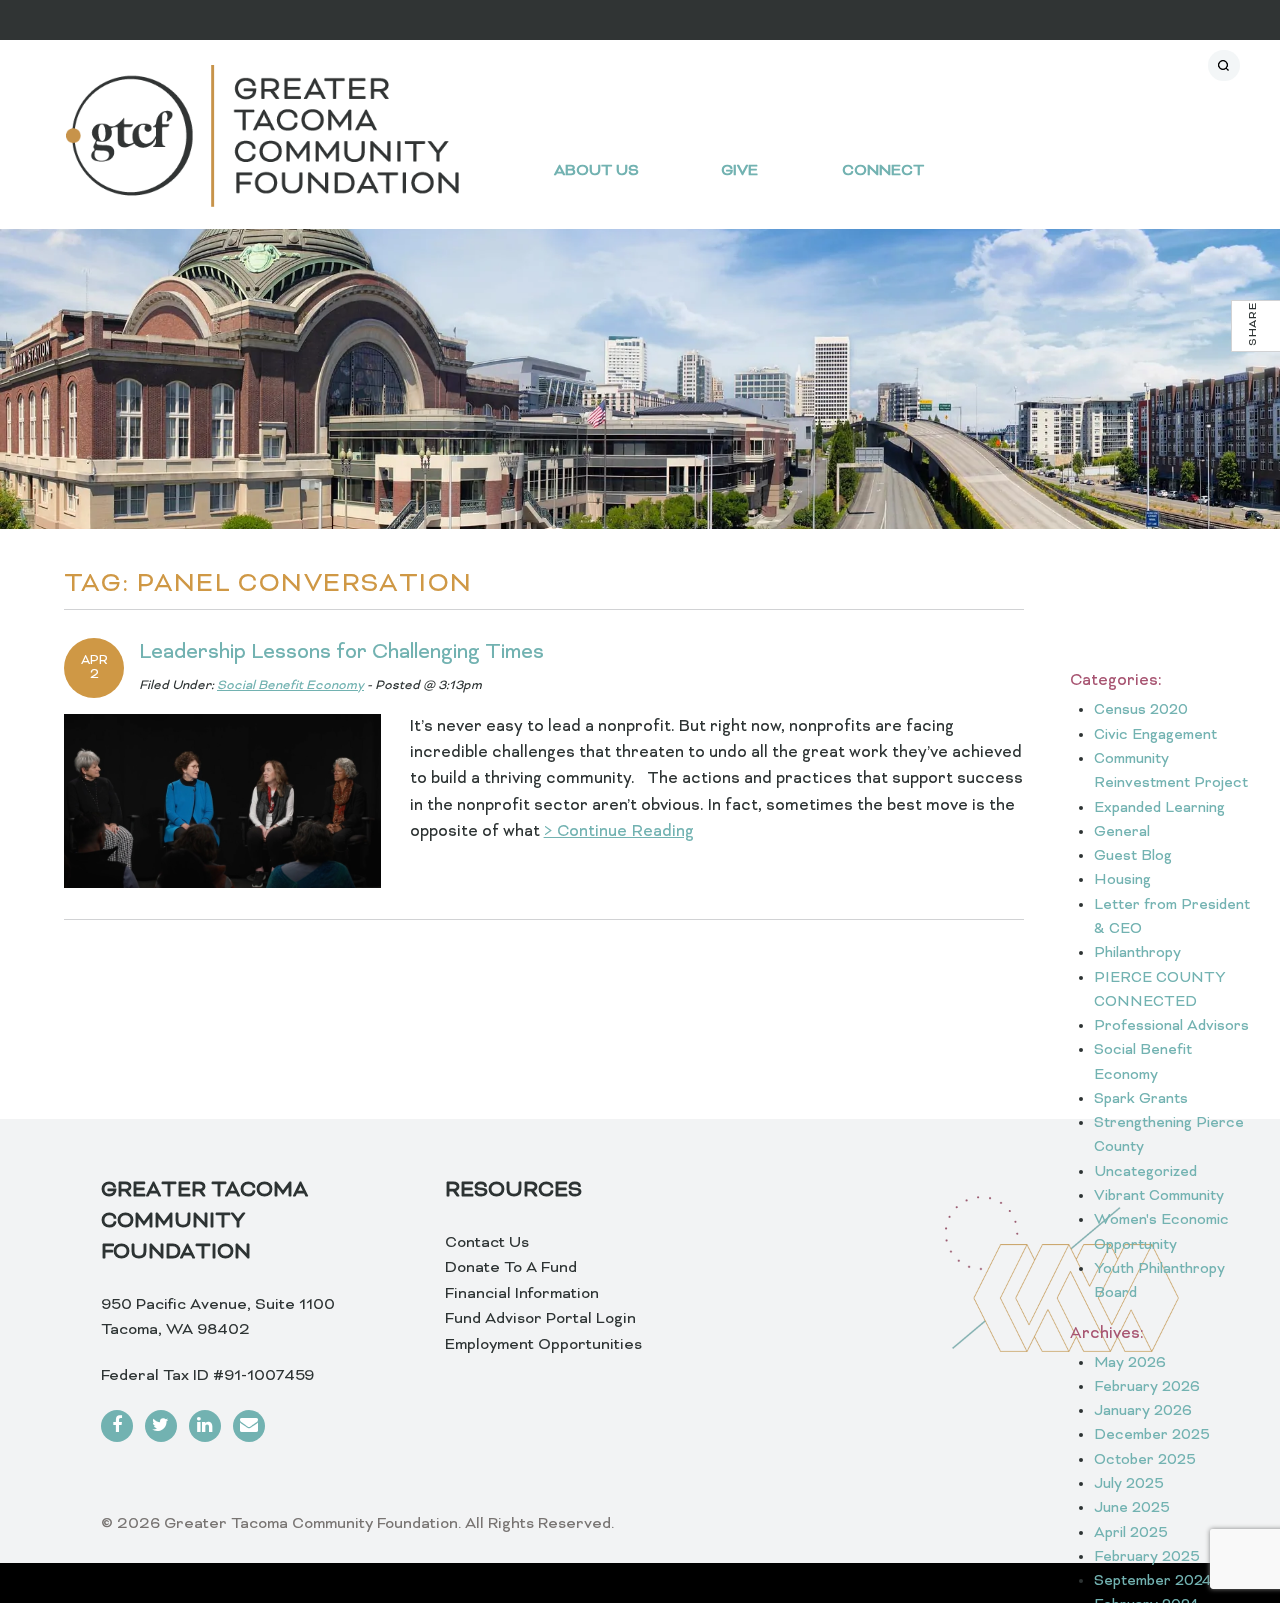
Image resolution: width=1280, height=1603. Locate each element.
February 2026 (1147, 1387)
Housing (1122, 880)
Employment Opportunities (543, 1345)
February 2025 (1147, 1557)
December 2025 (1152, 1435)
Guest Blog (1133, 856)
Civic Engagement (1155, 735)
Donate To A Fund (511, 1268)
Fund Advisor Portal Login (540, 1319)
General (1122, 832)
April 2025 (1131, 1533)
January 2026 (1143, 1411)
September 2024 (1152, 1581)
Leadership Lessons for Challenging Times (341, 653)
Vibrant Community (1159, 1196)
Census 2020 (1141, 710)
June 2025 (1132, 1508)
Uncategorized (1145, 1172)
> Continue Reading (619, 832)
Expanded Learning (1159, 808)
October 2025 (1145, 1460)
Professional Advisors (1171, 1026)
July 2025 (1129, 1484)
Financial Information (522, 1294)
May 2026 (1130, 1363)
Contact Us (487, 1243)
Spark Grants (1141, 1099)
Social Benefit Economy (290, 686)
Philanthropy (1137, 953)
